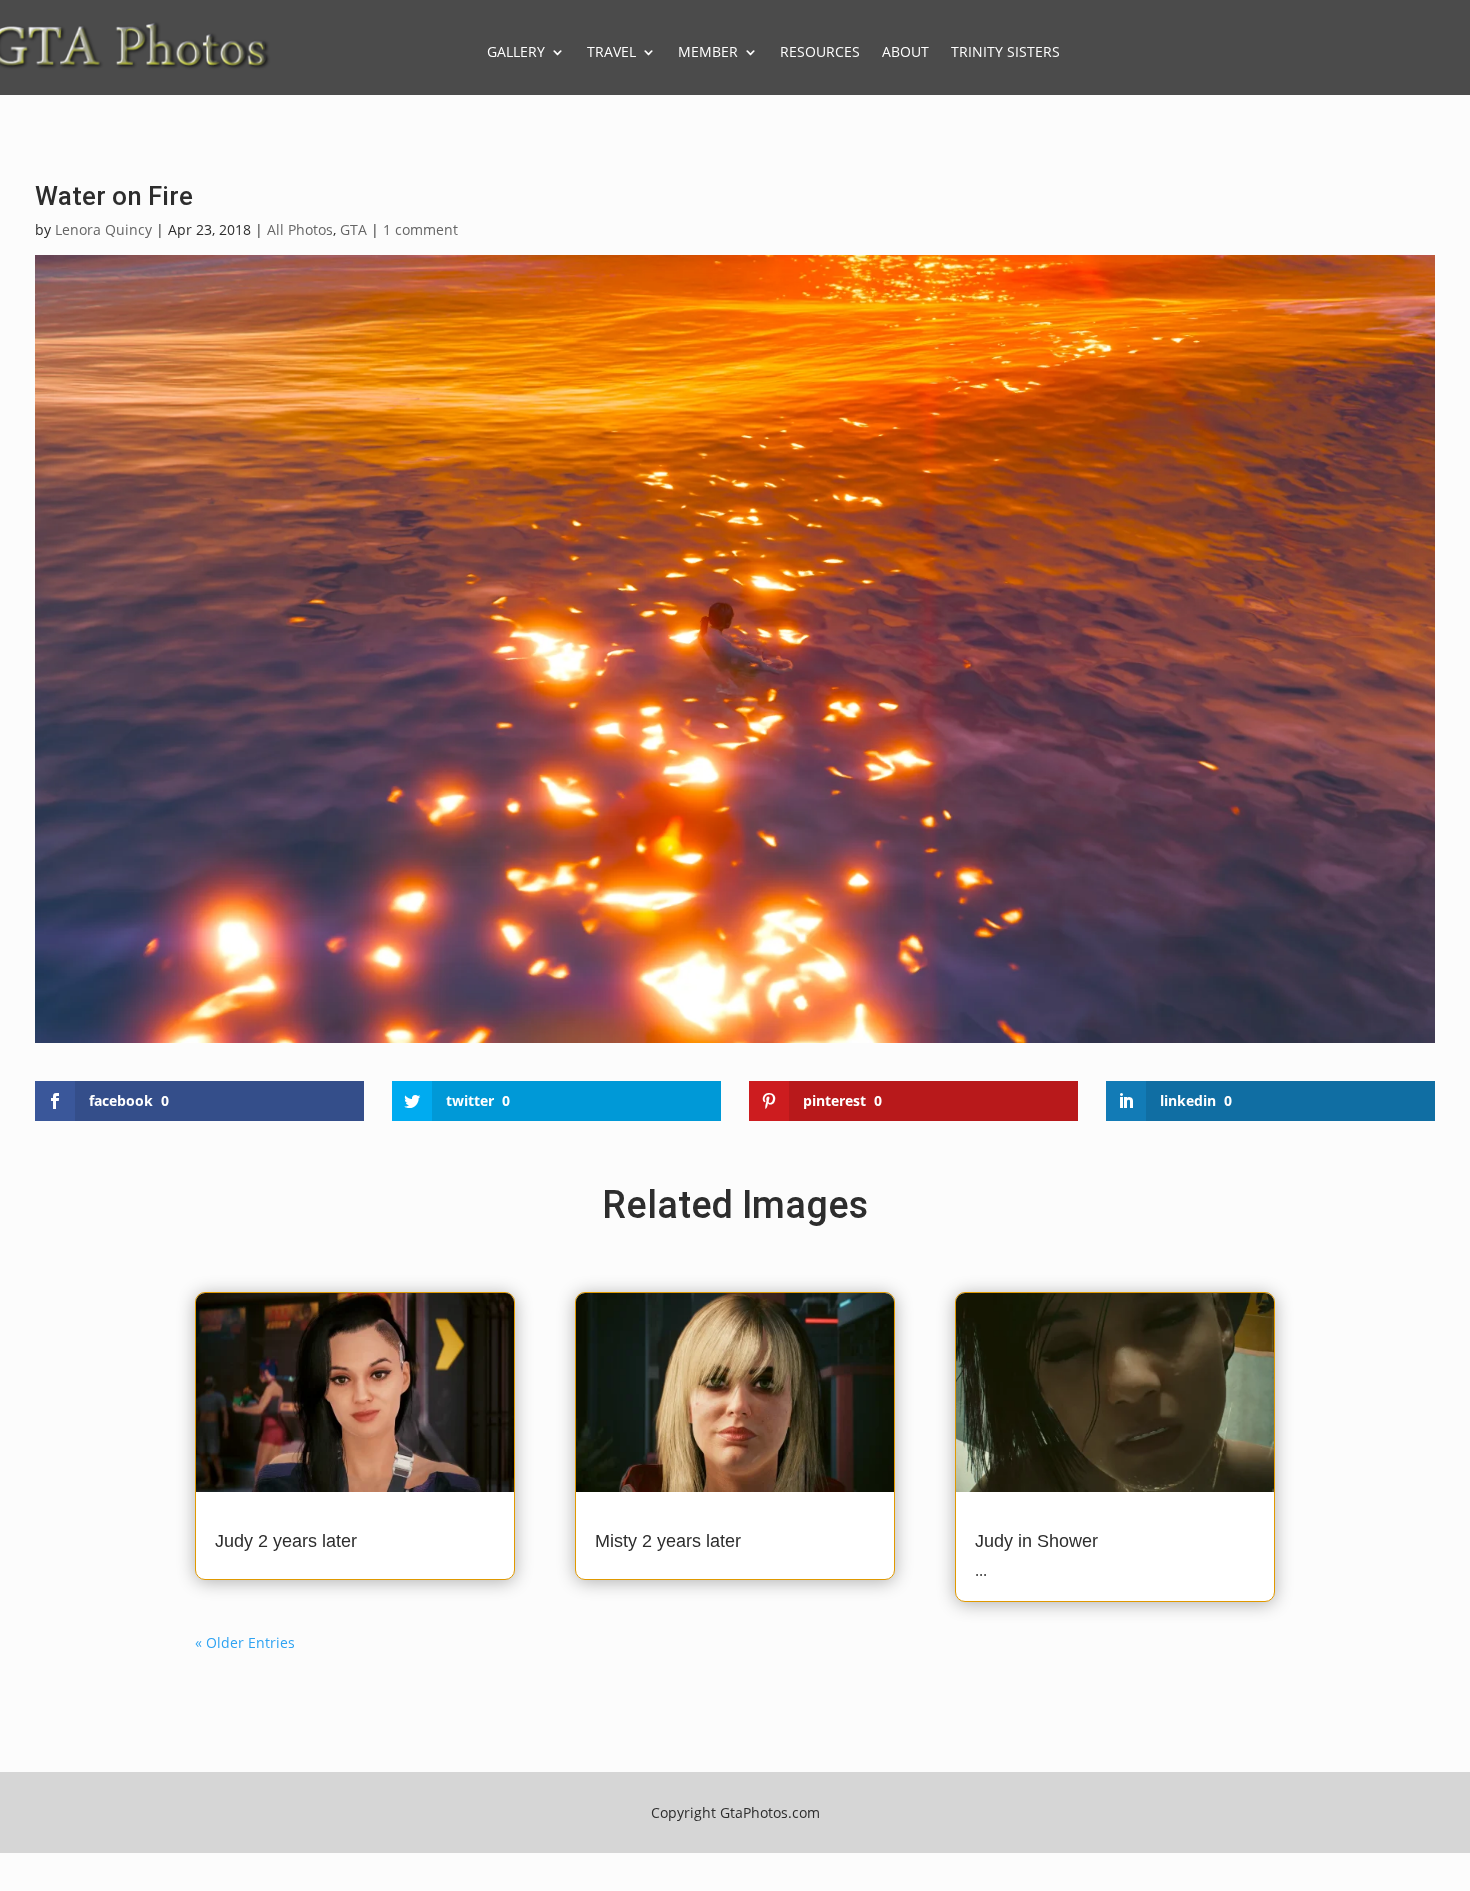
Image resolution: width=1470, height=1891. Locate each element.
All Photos (300, 229)
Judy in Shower (1036, 1541)
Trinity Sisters (1005, 51)
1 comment (420, 229)
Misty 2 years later (668, 1541)
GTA (353, 229)
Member (708, 51)
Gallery (516, 51)
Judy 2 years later (286, 1541)
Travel (611, 51)
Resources (820, 51)
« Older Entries (245, 1642)
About (905, 51)
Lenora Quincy (103, 229)
